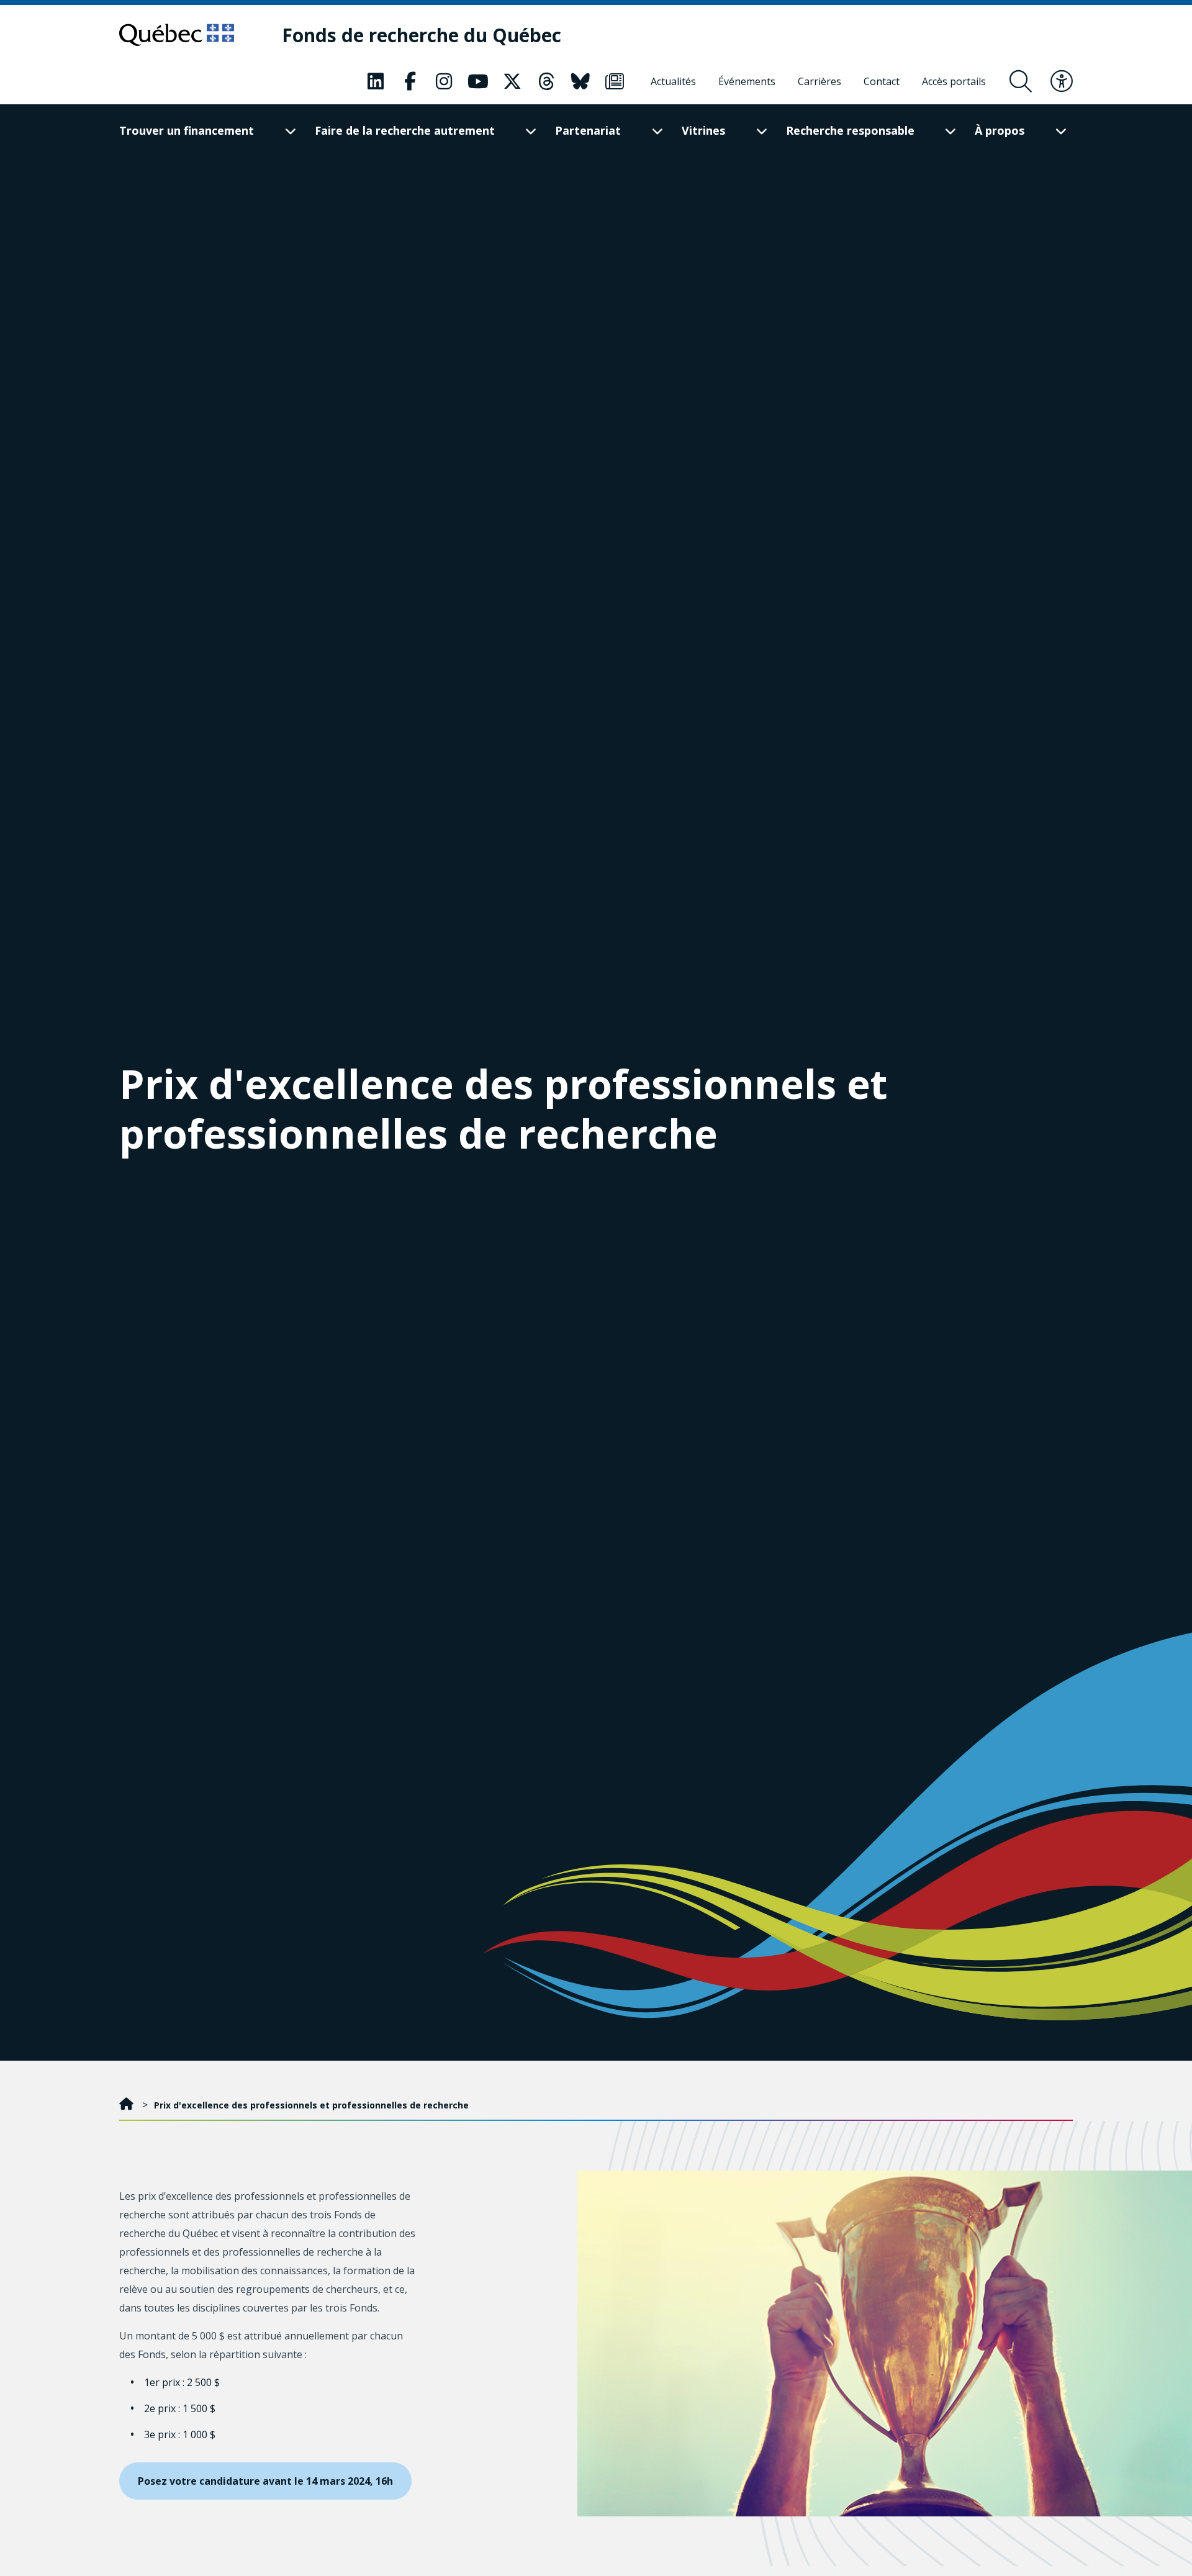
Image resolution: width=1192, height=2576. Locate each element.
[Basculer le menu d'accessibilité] (1062, 81)
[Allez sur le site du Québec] (177, 35)
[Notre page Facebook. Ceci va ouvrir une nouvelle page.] (410, 81)
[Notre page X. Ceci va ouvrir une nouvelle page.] (512, 81)
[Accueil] (128, 2105)
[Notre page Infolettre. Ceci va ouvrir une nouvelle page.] (615, 81)
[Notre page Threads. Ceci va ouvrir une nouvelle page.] (546, 81)
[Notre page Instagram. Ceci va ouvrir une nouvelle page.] (444, 81)
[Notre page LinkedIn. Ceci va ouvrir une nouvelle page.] (376, 81)
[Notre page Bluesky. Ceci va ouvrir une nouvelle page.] (580, 81)
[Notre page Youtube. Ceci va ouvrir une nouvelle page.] (478, 81)
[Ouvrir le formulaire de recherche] (1021, 81)
